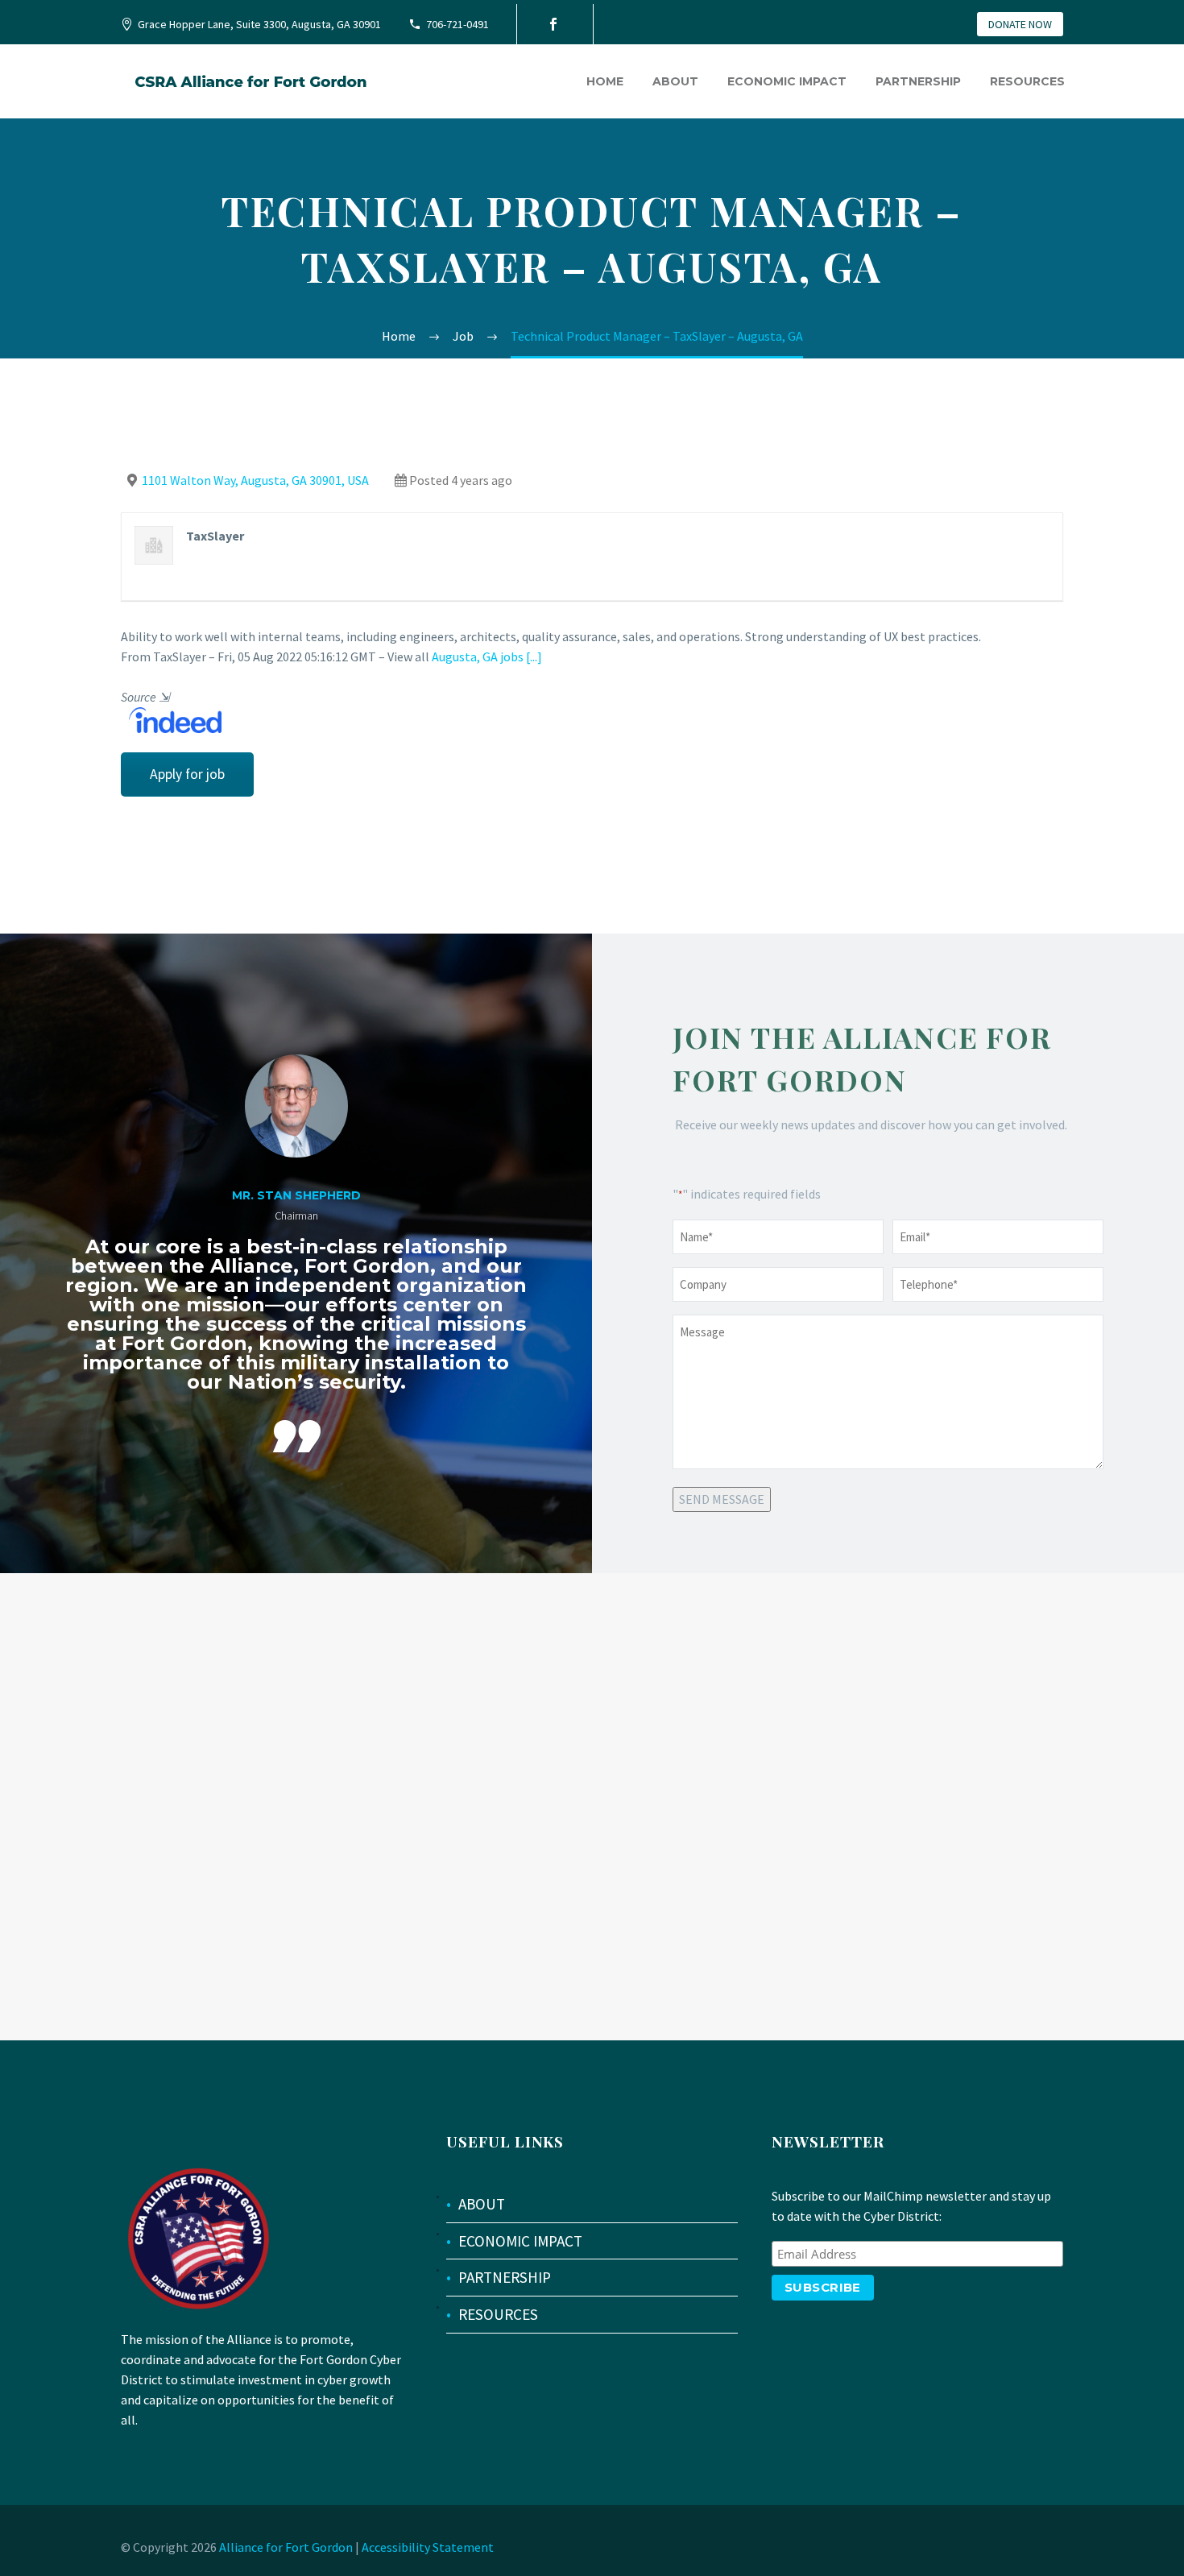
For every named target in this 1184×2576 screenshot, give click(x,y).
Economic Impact (787, 81)
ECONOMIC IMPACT (520, 2241)
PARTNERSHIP (505, 2277)
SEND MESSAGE (722, 1499)
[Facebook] (553, 24)
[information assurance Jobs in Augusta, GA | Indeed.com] (171, 719)
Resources (1027, 81)
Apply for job (187, 774)
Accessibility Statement (428, 2547)
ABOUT (482, 2204)
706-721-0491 (457, 24)
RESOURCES (498, 2314)
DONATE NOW (1020, 24)
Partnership (918, 81)
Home (605, 81)
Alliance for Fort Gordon (286, 2547)
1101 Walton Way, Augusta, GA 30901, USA (255, 480)
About (675, 81)
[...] (534, 656)
